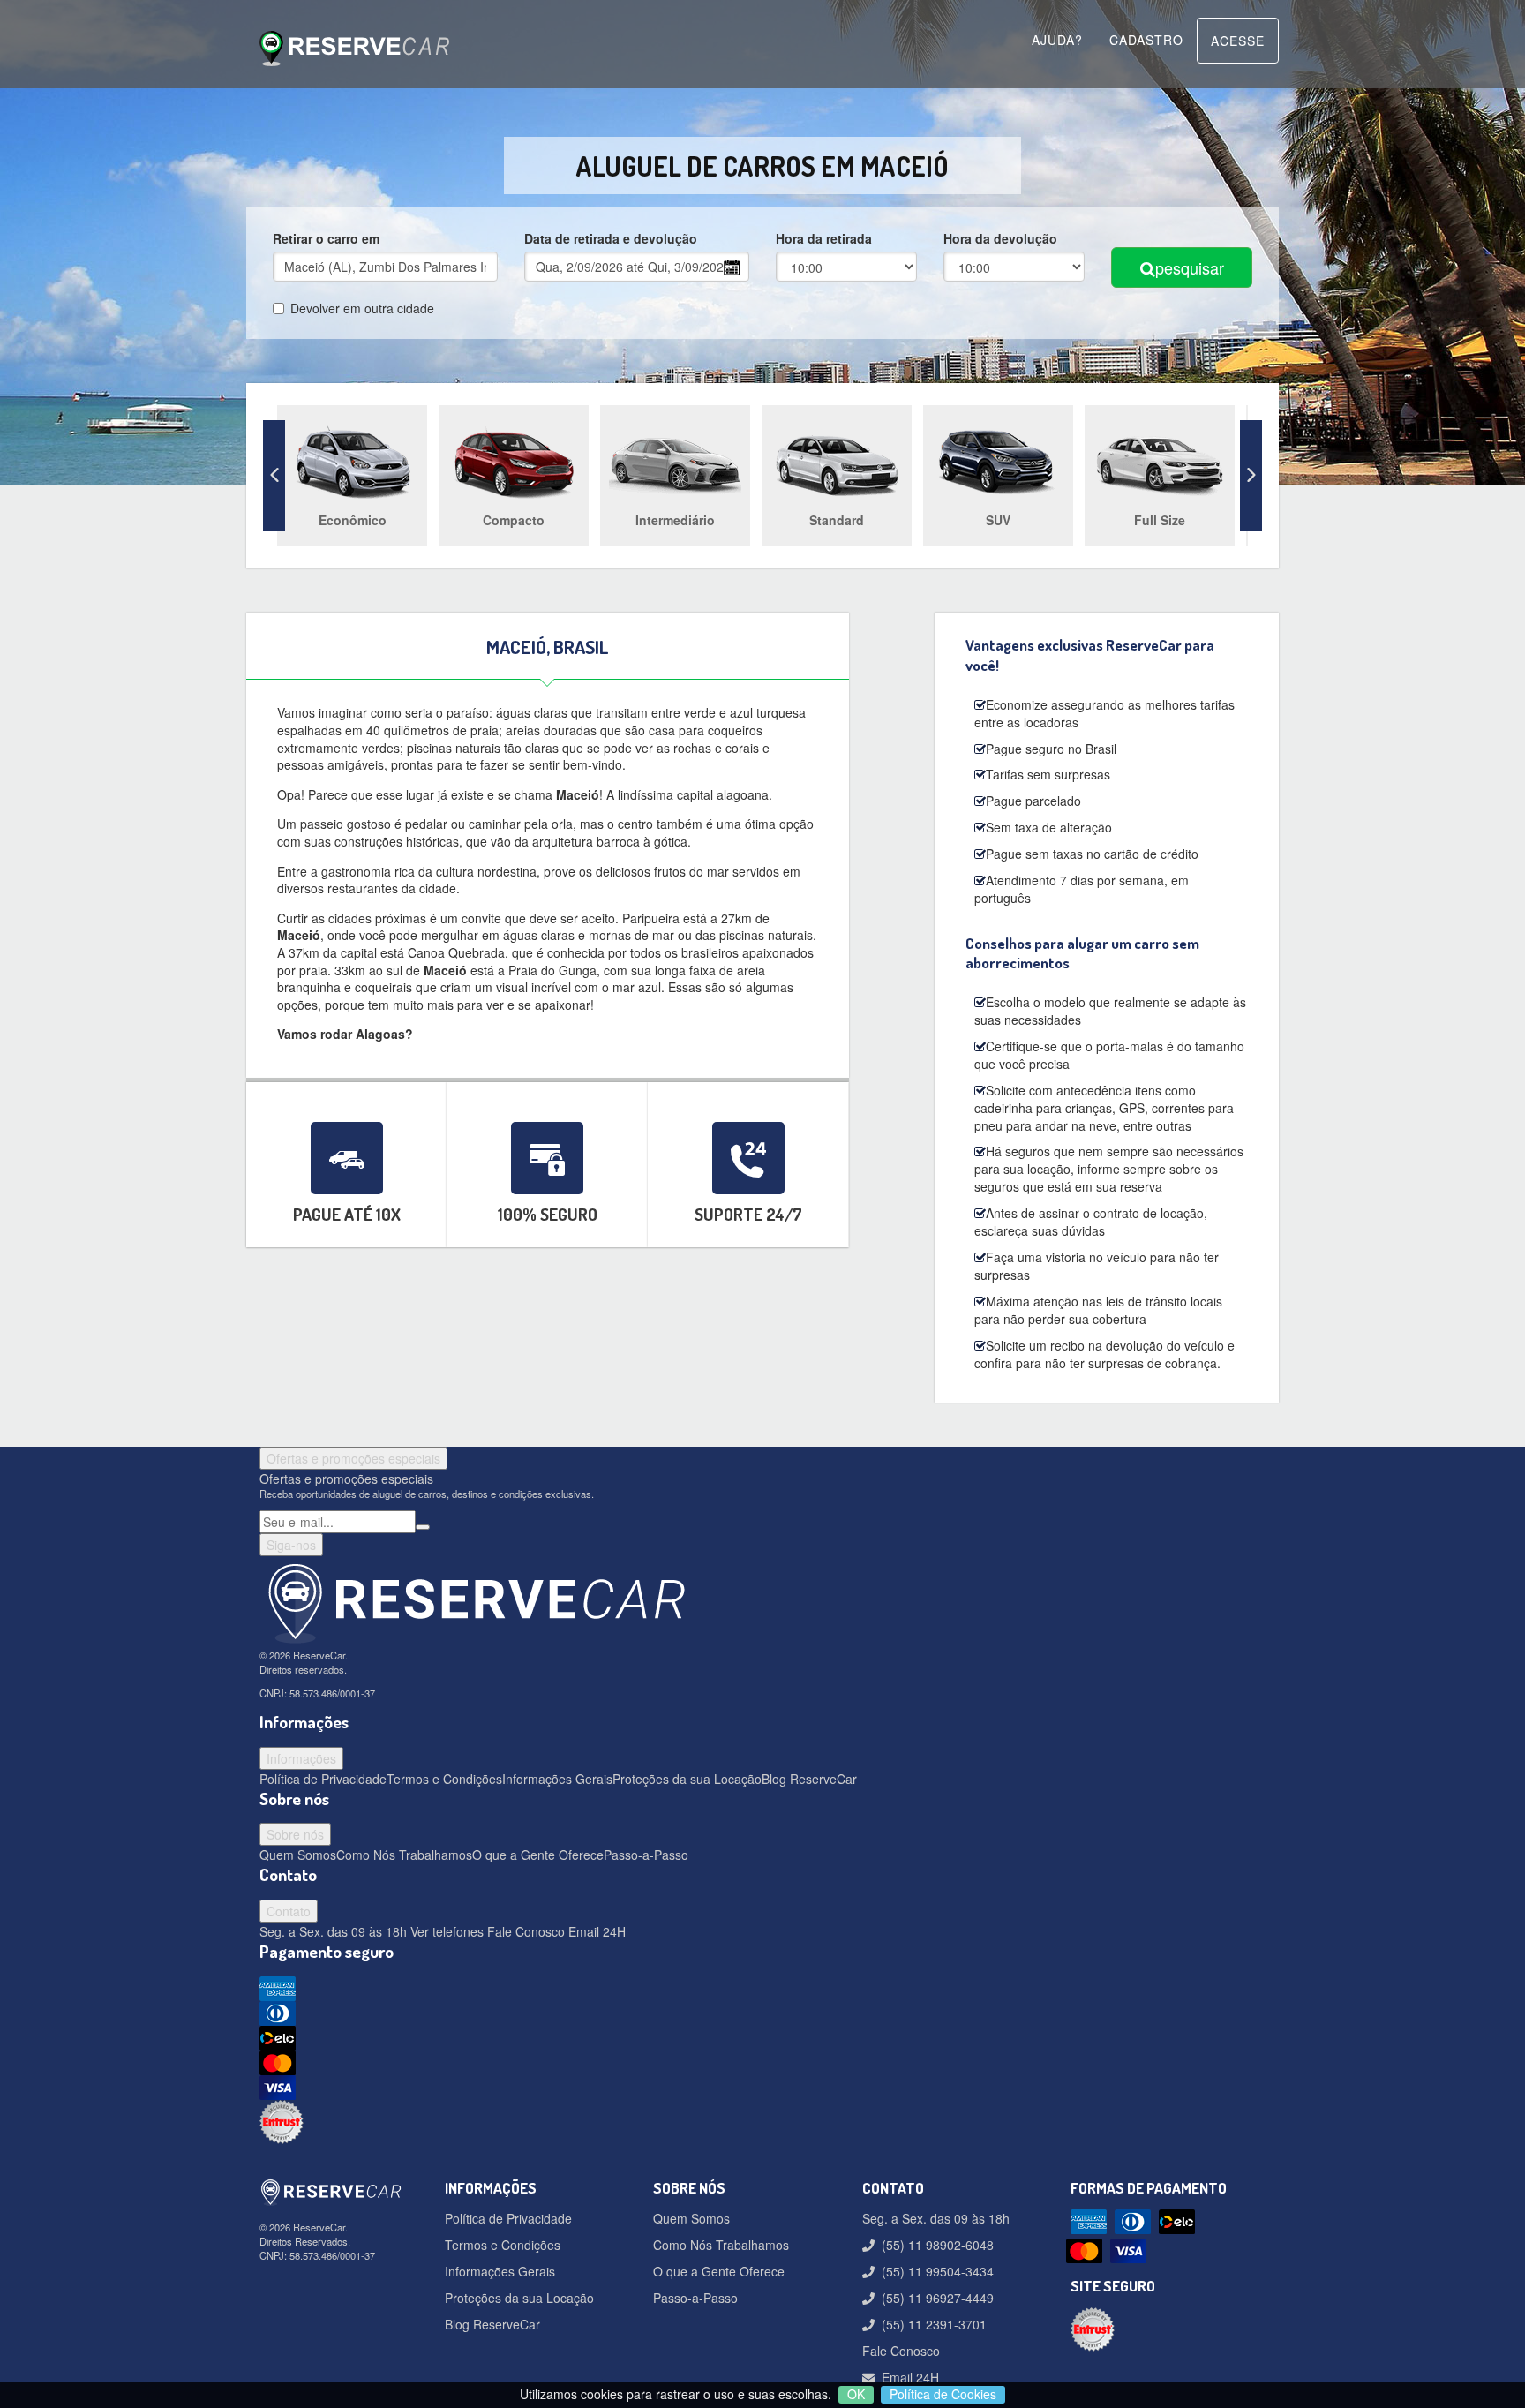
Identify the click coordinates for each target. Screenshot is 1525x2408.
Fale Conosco (524, 1931)
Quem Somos (298, 1855)
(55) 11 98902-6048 (934, 2245)
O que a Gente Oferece (538, 1855)
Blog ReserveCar (809, 1779)
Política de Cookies (943, 2394)
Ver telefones (445, 1931)
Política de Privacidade (323, 1779)
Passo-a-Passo (646, 1855)
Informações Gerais (557, 1779)
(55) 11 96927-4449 (934, 2298)
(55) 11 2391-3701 (931, 2324)
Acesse (1238, 41)
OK (856, 2394)
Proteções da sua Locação (687, 1779)
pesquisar (1190, 267)
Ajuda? (1057, 40)
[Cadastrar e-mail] (423, 1527)
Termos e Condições (444, 1779)
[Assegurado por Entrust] (762, 2122)
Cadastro (1146, 40)
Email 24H (595, 1931)
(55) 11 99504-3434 (934, 2271)
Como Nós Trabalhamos (404, 1855)
